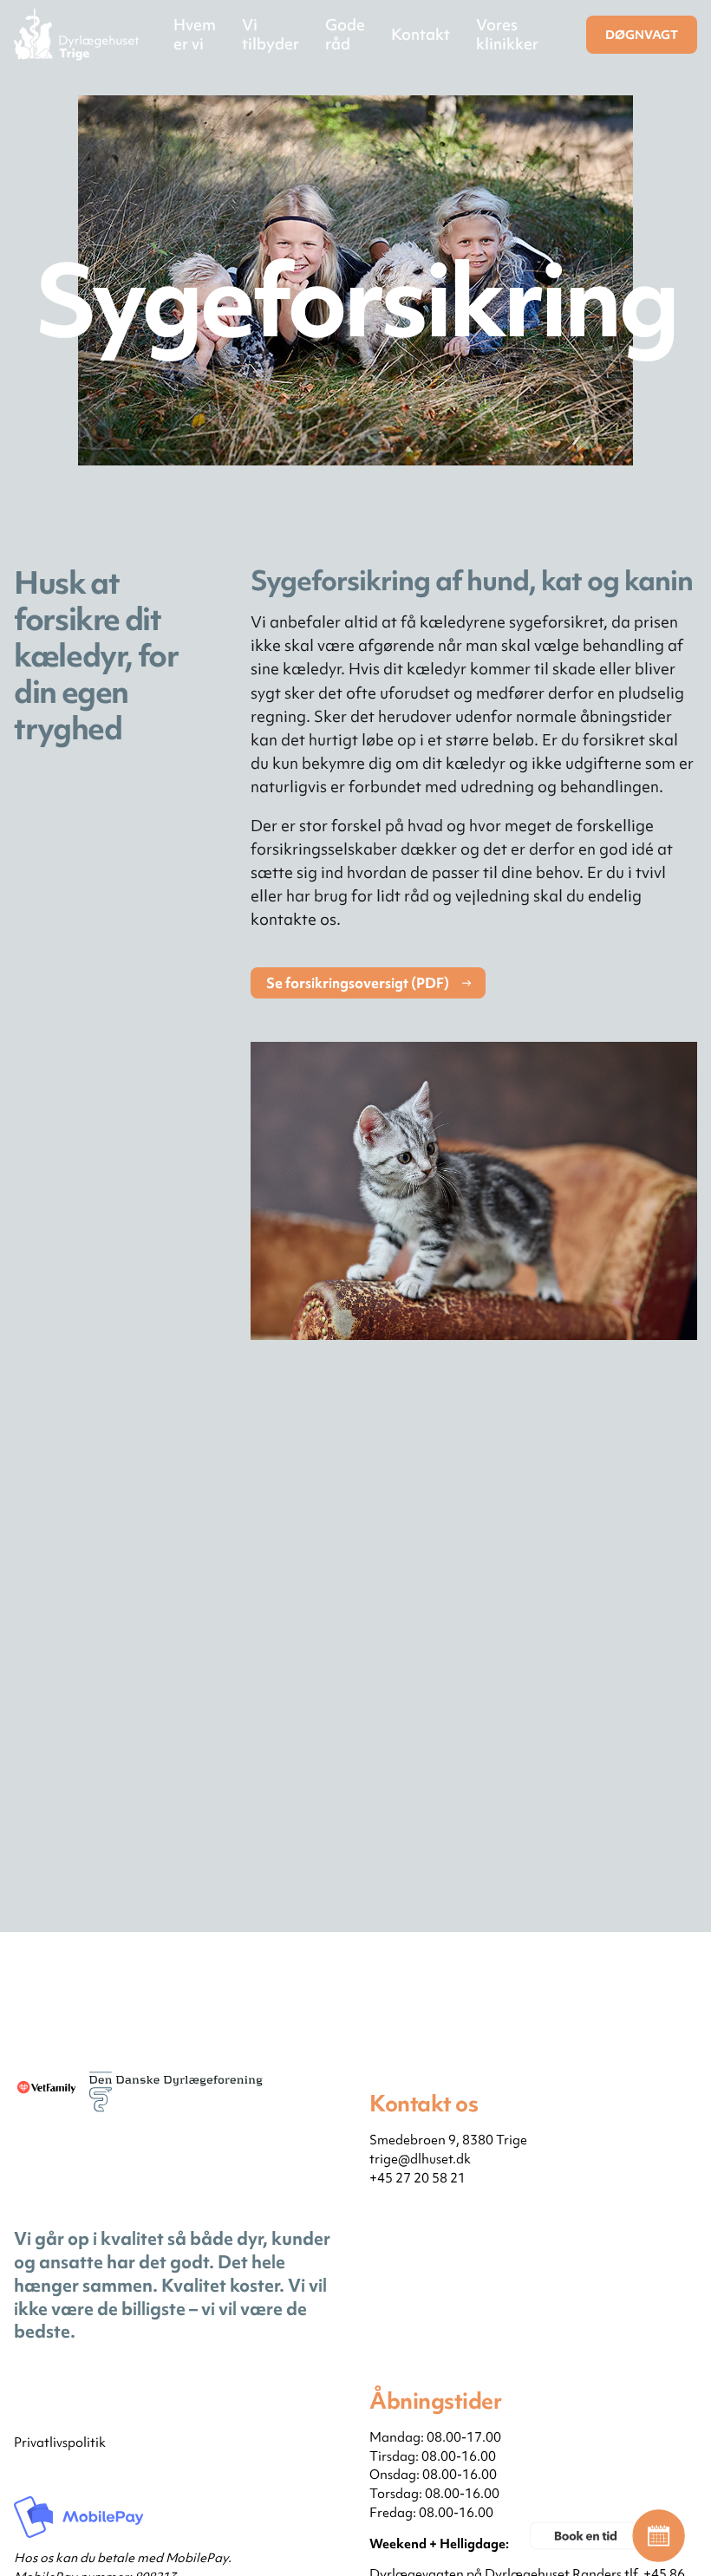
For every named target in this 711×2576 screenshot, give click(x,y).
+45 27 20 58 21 (417, 2178)
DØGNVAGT (642, 35)
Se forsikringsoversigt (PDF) (358, 983)
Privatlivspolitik (60, 2443)
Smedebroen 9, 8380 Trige (448, 2140)
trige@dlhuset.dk (420, 2159)
